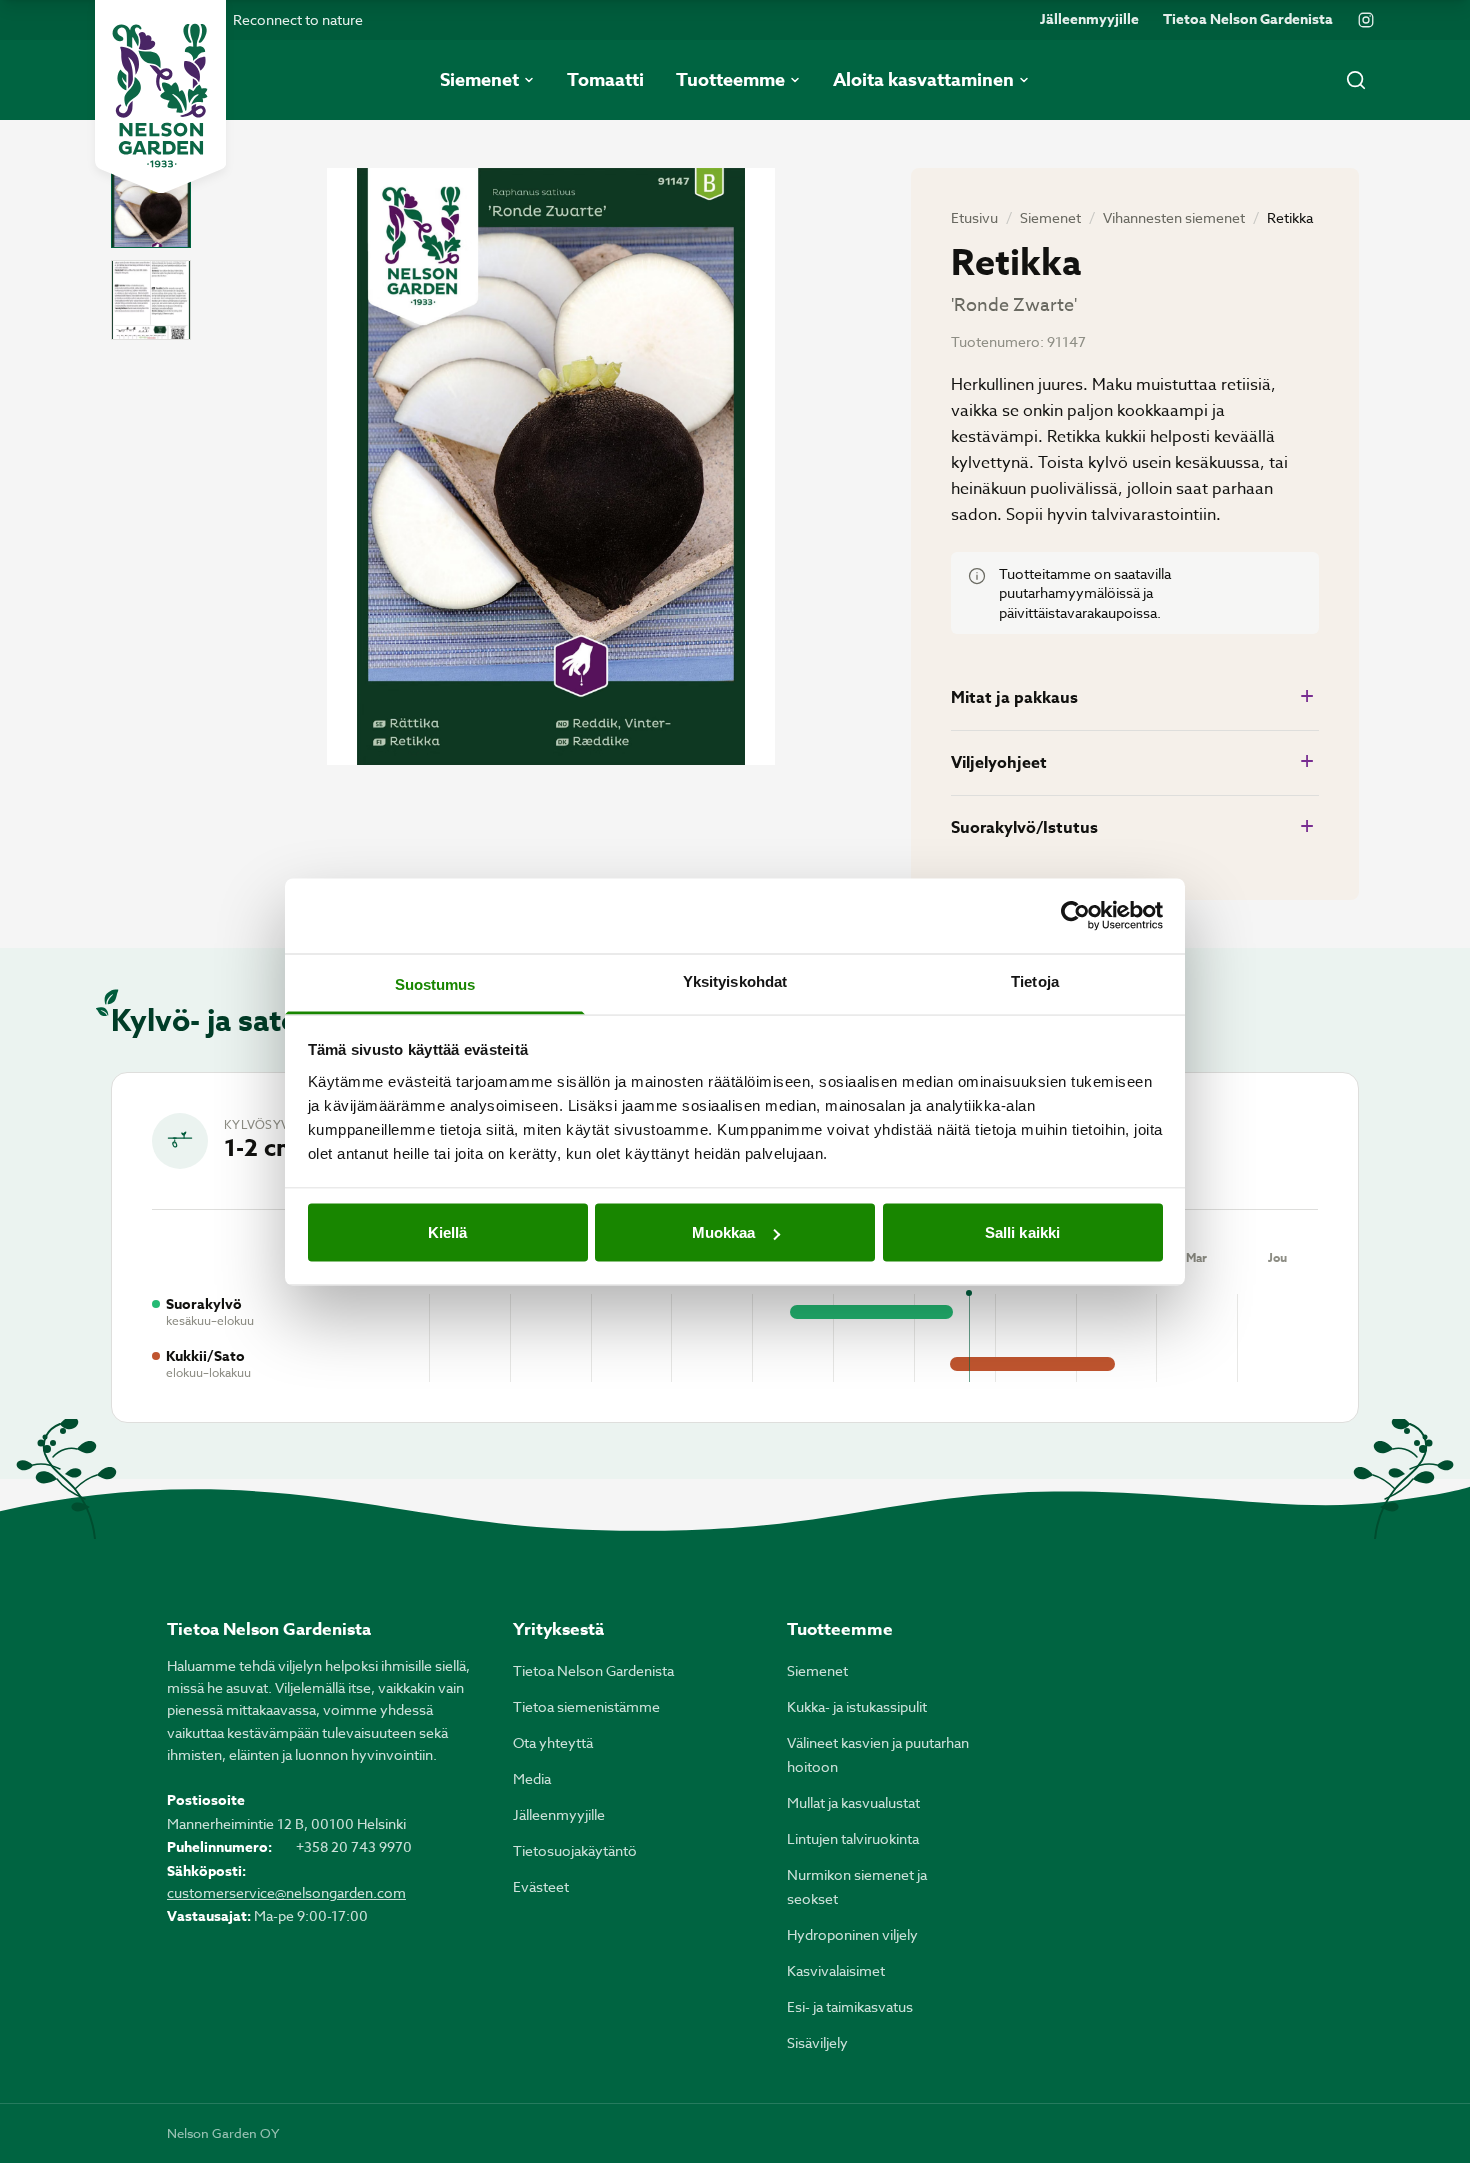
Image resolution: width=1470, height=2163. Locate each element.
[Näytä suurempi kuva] (551, 466)
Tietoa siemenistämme (586, 1706)
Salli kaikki (1022, 1232)
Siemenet (1050, 217)
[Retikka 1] (151, 208)
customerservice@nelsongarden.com (286, 1892)
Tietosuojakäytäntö (575, 1850)
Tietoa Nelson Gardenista (1248, 20)
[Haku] (1356, 80)
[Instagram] (1366, 20)
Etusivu (974, 217)
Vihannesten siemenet (1174, 217)
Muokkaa (724, 1232)
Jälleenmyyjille (1089, 20)
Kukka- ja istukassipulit (857, 1706)
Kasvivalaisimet (836, 1970)
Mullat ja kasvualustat (853, 1802)
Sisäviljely (817, 2042)
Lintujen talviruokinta (853, 1838)
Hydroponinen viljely (852, 1934)
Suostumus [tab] (435, 983)
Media (532, 1778)
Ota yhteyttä (553, 1742)
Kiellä (448, 1232)
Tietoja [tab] (1035, 980)
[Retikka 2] (151, 300)
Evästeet (541, 1886)
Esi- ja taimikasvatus (850, 2006)
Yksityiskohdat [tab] (735, 980)
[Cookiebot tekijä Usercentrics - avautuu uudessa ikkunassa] (1075, 916)
